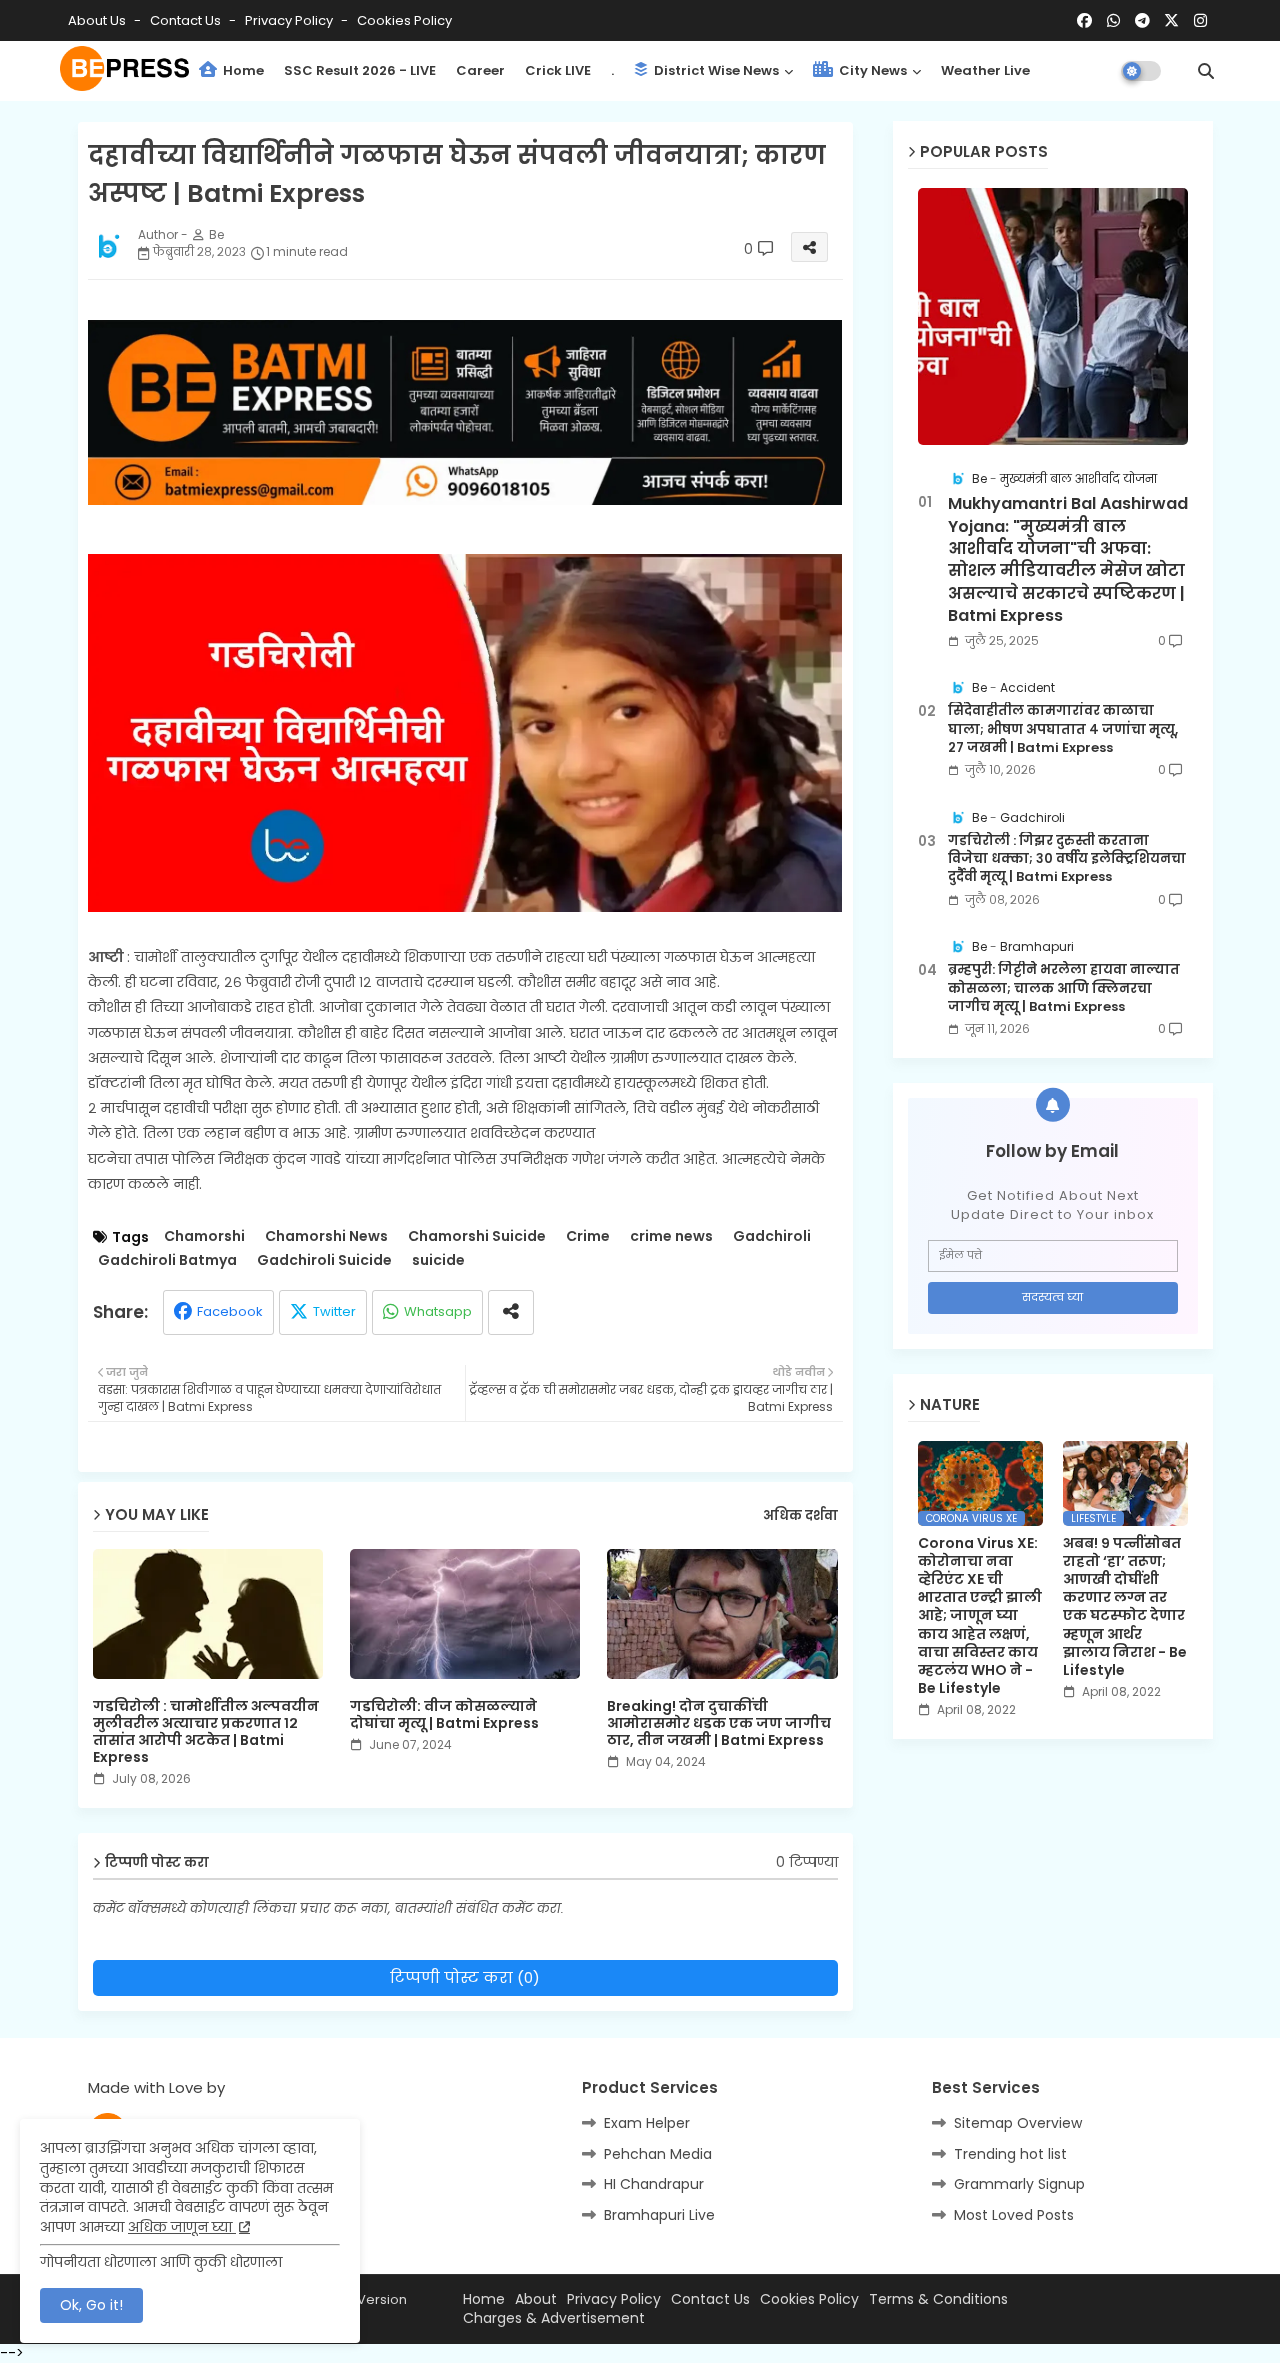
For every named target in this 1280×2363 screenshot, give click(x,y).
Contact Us (710, 2299)
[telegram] (1142, 21)
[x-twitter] (1171, 21)
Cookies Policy (404, 20)
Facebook (230, 1311)
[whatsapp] (1113, 21)
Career (480, 70)
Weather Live (985, 70)
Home (242, 70)
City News (871, 70)
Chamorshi (204, 1236)
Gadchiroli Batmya (167, 1260)
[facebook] (1084, 21)
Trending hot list (1010, 2154)
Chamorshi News (326, 1236)
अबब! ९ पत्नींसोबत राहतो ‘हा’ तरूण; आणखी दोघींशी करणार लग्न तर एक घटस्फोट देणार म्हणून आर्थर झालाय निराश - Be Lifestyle (1125, 1607)
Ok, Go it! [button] (91, 2305)
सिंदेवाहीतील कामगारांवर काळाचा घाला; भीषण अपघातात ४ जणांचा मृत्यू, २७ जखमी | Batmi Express (1063, 729)
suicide (438, 1260)
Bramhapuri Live (659, 2215)
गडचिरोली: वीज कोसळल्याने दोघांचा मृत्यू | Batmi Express (444, 1715)
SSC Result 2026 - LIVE (360, 70)
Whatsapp (438, 1311)
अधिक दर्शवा (800, 1516)
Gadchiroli (772, 1236)
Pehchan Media (658, 2154)
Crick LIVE (558, 70)
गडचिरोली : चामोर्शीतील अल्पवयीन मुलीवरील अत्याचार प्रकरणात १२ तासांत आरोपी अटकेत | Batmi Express (206, 1732)
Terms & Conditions (938, 2299)
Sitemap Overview (1018, 2123)
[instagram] (1200, 21)
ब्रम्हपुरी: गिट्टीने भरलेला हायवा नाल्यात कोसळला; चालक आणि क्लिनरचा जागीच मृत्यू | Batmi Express (1064, 988)
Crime (588, 1236)
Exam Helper (647, 2123)
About (536, 2299)
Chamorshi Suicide (477, 1236)
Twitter (334, 1311)
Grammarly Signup (1019, 2184)
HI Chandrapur (654, 2184)
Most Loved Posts (1014, 2215)
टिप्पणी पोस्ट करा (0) (465, 1977)
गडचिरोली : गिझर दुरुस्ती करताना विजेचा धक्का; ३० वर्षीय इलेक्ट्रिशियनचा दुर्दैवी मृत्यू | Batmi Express (1067, 859)
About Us (98, 20)
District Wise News (715, 70)
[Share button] (511, 1312)
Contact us (187, 20)
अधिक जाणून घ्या (182, 2227)
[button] (1206, 71)
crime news (671, 1236)
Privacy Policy (290, 20)
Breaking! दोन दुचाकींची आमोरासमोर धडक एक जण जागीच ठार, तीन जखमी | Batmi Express (719, 1723)
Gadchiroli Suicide (324, 1260)
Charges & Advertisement (554, 2318)
